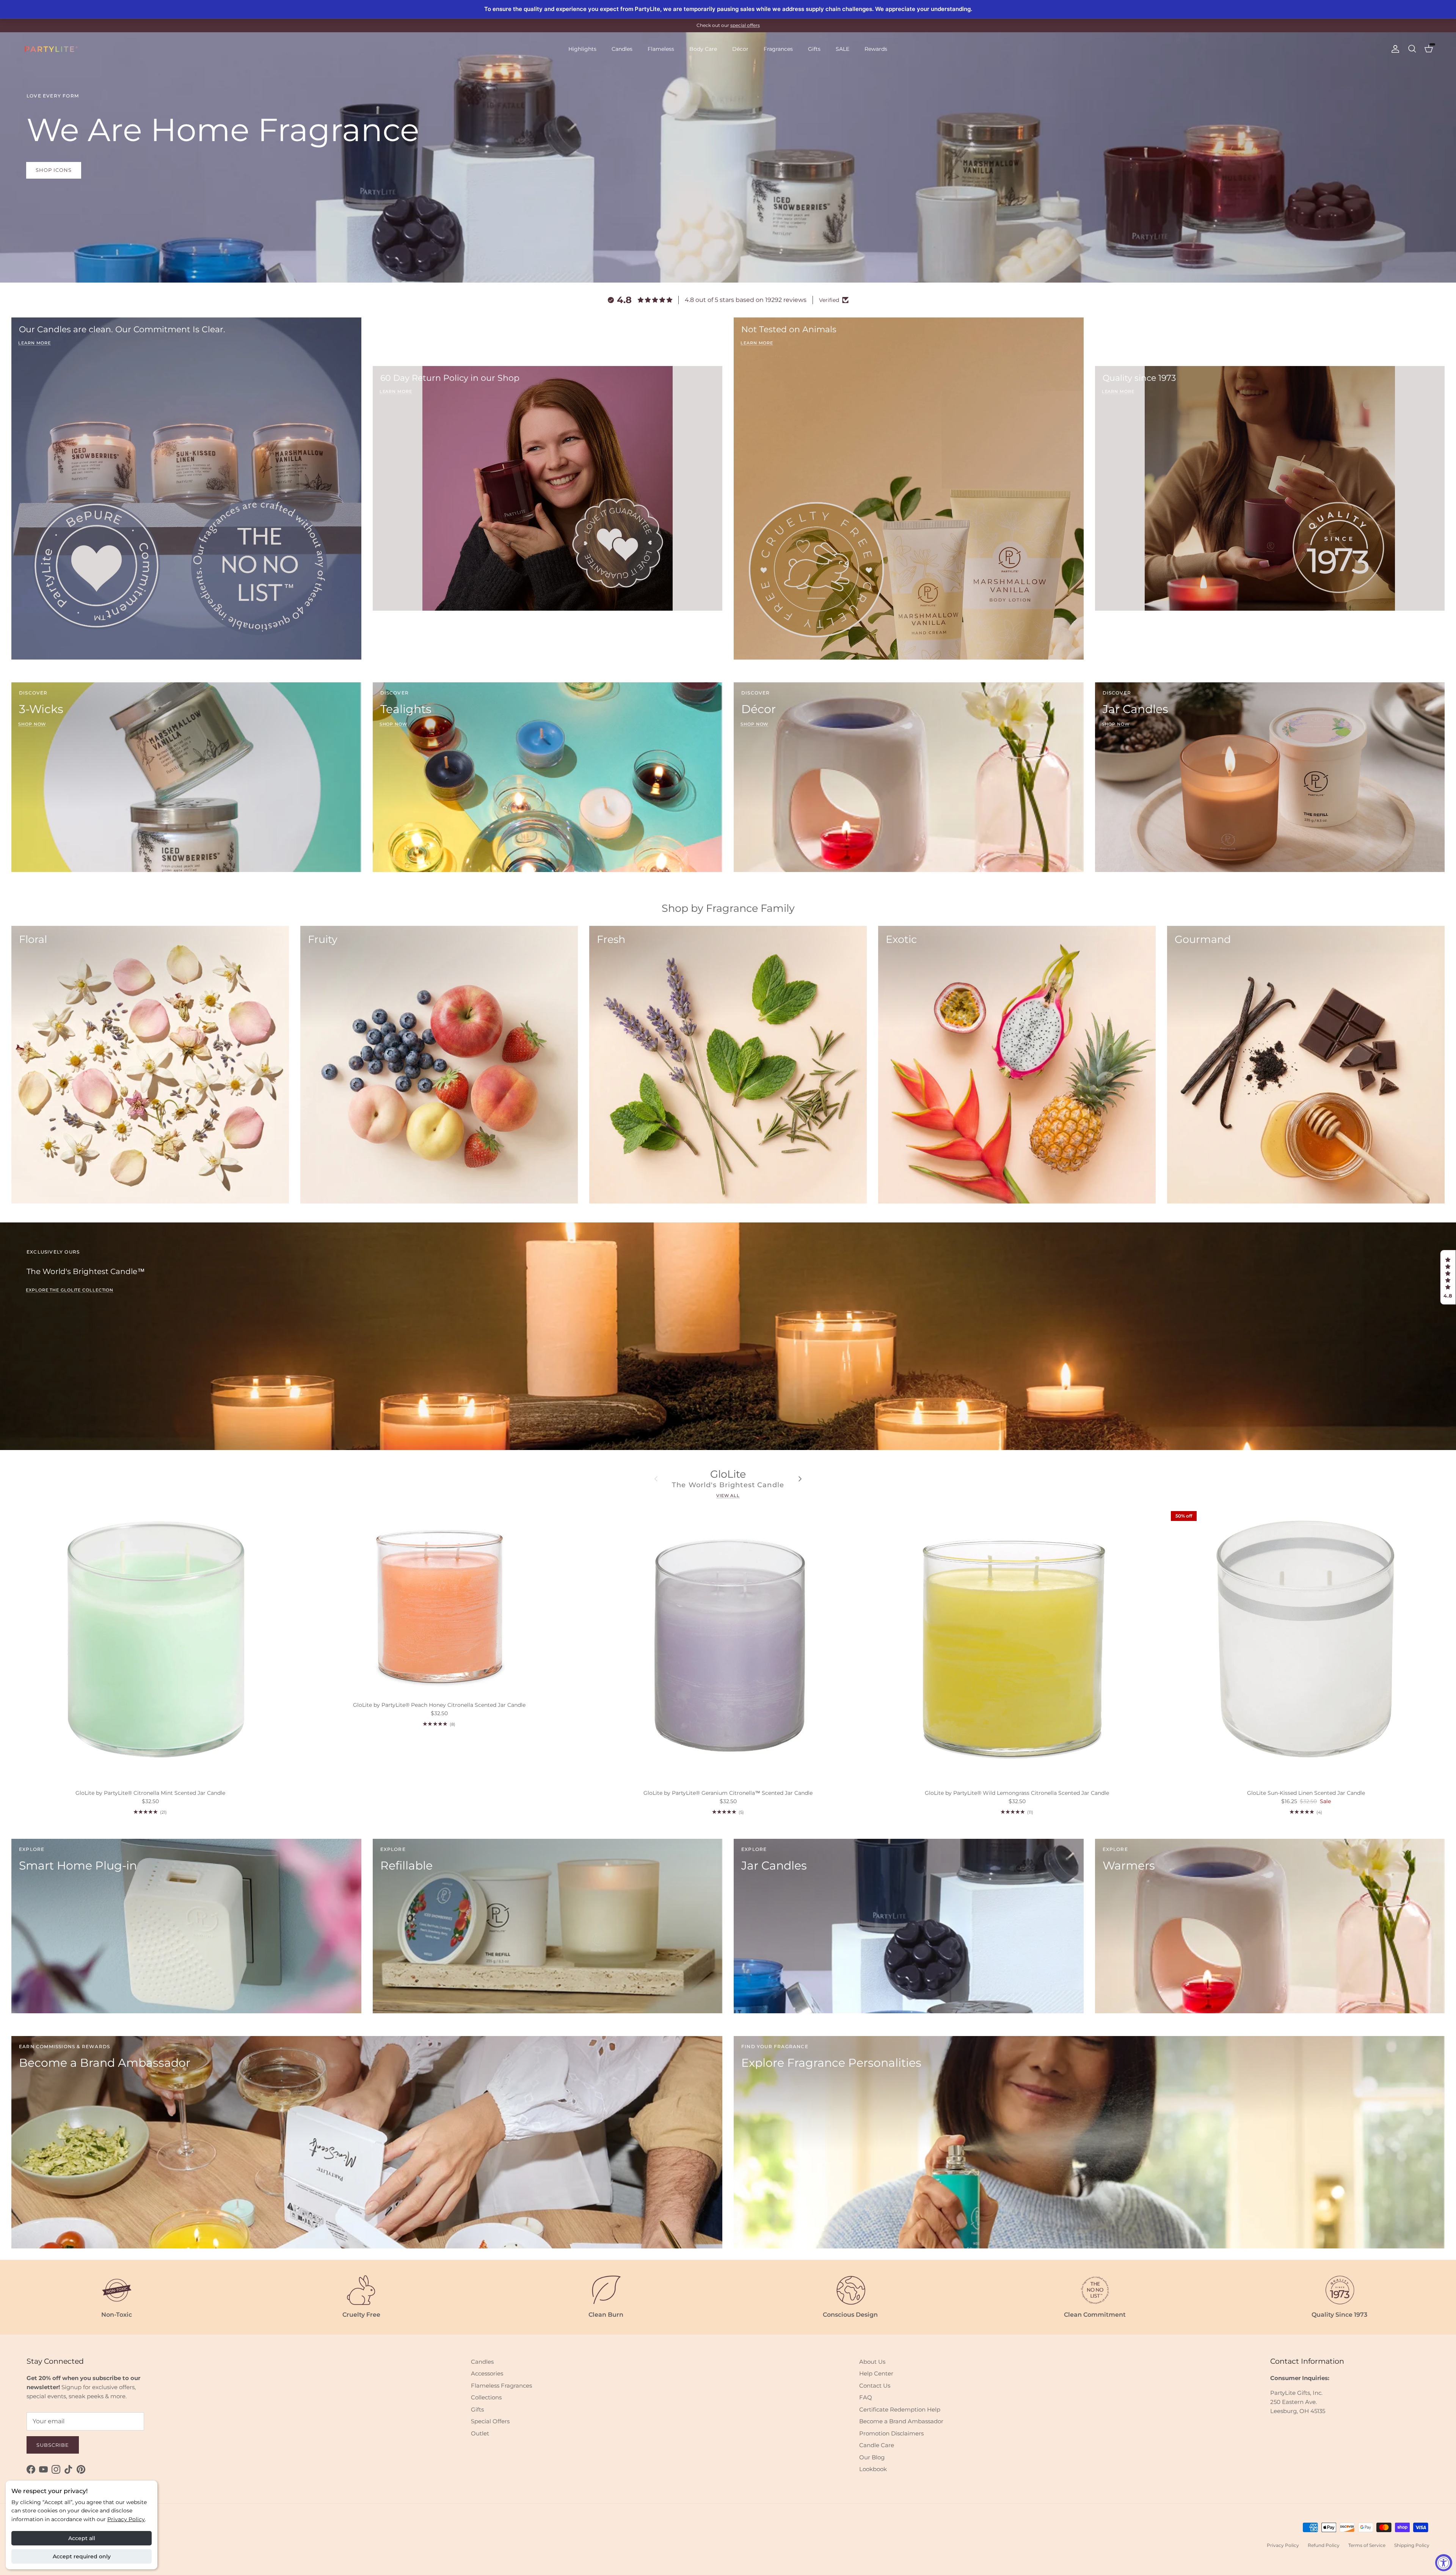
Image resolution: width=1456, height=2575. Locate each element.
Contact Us (875, 2386)
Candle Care (877, 2445)
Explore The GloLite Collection (70, 1290)
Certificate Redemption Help (900, 2409)
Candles (622, 49)
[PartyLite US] (51, 49)
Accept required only (82, 2556)
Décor (740, 49)
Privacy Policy (126, 2519)
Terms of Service (1367, 2545)
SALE (843, 49)
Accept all (82, 2538)
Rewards (876, 49)
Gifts (814, 49)
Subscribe (53, 2445)
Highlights (582, 49)
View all (728, 1496)
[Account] (1394, 49)
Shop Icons (54, 170)
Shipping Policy (1412, 2545)
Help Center (876, 2373)
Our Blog (872, 2457)
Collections (486, 2397)
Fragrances (778, 49)
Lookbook (873, 2469)
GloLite (728, 1474)
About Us (872, 2362)
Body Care (703, 49)
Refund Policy (1324, 2545)
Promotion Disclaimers (891, 2433)
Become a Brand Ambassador (901, 2421)
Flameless (661, 49)
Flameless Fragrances (501, 2386)
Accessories (487, 2373)
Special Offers (490, 2421)
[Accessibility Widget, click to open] (1444, 2563)
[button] (1448, 1277)
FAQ (866, 2397)
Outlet (480, 2433)
